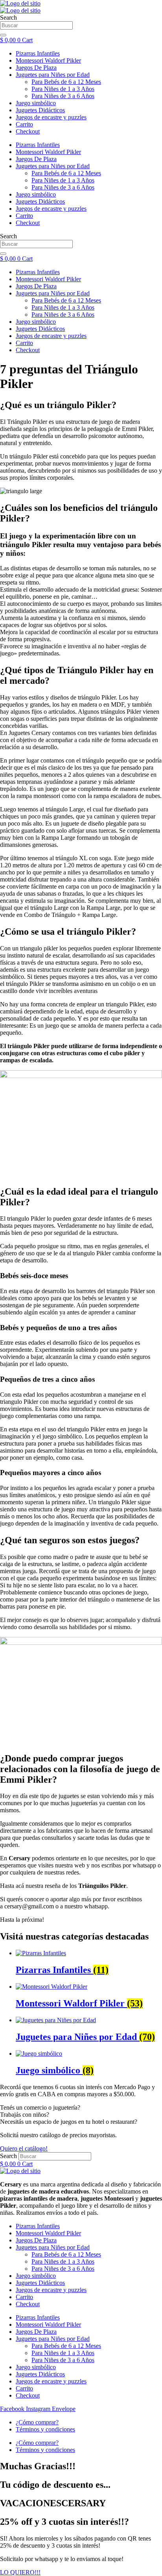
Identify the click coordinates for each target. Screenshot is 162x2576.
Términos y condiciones (45, 2429)
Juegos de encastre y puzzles (51, 336)
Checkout (28, 350)
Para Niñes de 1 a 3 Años (63, 307)
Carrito (24, 343)
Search (8, 2156)
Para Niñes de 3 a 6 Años (63, 315)
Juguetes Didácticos (40, 329)
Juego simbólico (36, 322)
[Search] (3, 254)
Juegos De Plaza (36, 286)
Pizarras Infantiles (38, 272)
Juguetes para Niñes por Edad (53, 293)
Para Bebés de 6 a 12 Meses (66, 300)
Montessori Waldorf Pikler (48, 279)
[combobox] (36, 244)
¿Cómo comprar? (37, 2422)
